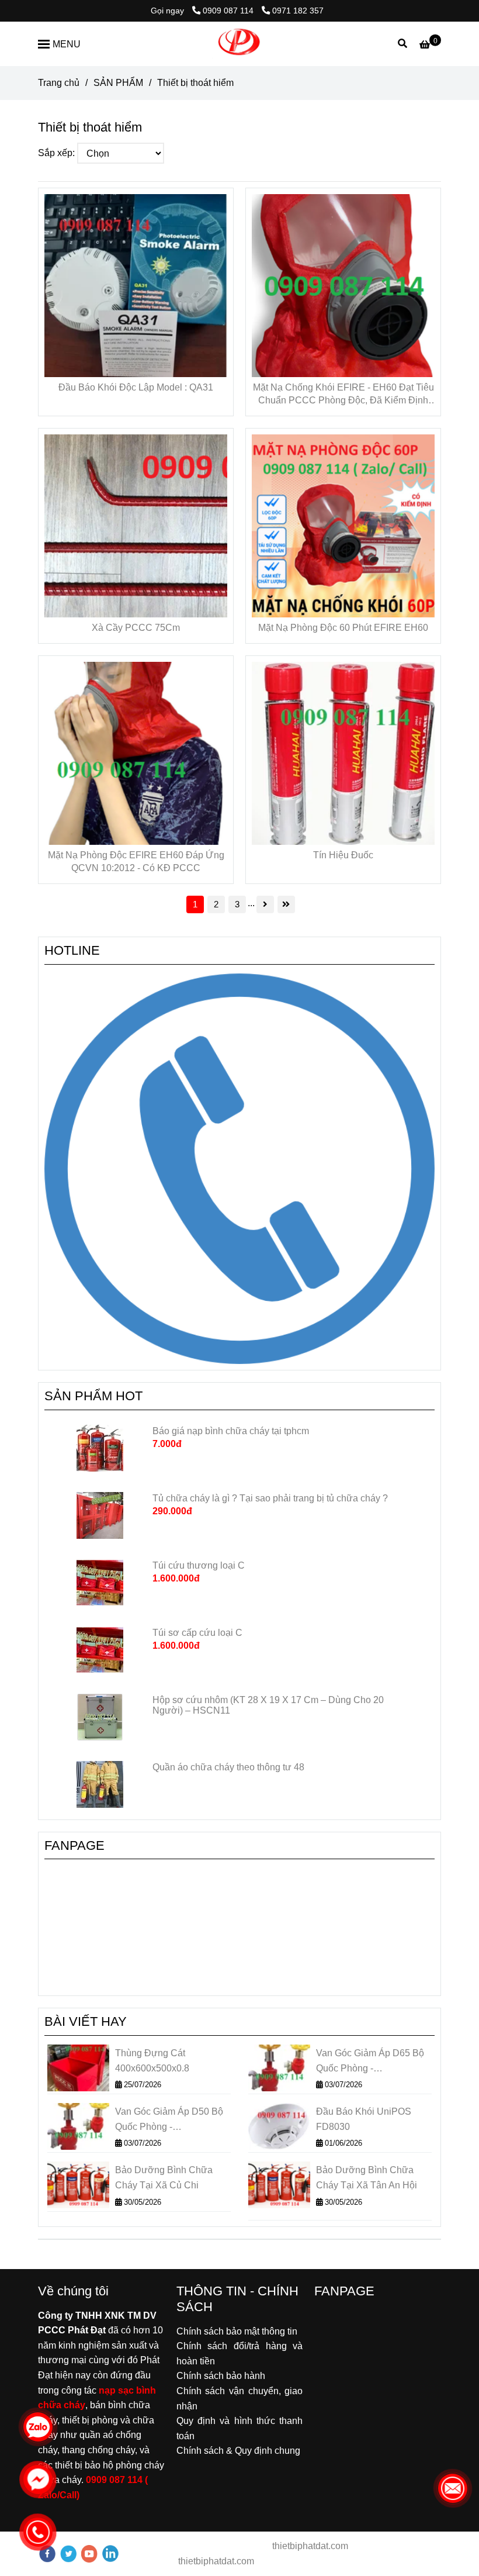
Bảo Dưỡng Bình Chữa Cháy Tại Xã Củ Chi (164, 2178)
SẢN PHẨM (118, 83)
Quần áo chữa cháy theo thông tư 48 (228, 1767)
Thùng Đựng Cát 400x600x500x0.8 (152, 2061)
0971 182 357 (298, 11)
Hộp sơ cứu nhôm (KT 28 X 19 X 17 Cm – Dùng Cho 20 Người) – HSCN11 (268, 1705)
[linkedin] (110, 2553)
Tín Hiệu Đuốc (343, 855)
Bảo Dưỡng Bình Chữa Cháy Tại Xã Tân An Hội (367, 2178)
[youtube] (89, 2553)
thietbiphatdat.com (309, 2546)
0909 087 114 (229, 11)
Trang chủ (59, 83)
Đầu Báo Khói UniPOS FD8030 (364, 2119)
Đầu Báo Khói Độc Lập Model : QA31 (136, 387)
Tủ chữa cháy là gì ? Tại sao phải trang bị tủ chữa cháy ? (271, 1498)
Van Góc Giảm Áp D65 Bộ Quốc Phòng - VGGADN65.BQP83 (370, 2062)
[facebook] (47, 2553)
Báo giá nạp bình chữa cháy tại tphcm (231, 1431)
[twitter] (68, 2553)
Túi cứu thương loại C (199, 1565)
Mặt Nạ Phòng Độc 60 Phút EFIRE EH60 (343, 628)
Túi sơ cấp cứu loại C (197, 1633)
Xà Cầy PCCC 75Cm (136, 628)
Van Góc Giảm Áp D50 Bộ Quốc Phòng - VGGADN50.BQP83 (169, 2120)
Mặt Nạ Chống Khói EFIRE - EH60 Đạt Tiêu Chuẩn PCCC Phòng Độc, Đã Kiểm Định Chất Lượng (343, 395)
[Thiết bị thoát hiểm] (239, 44)
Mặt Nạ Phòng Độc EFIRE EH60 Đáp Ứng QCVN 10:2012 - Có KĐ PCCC (136, 861)
